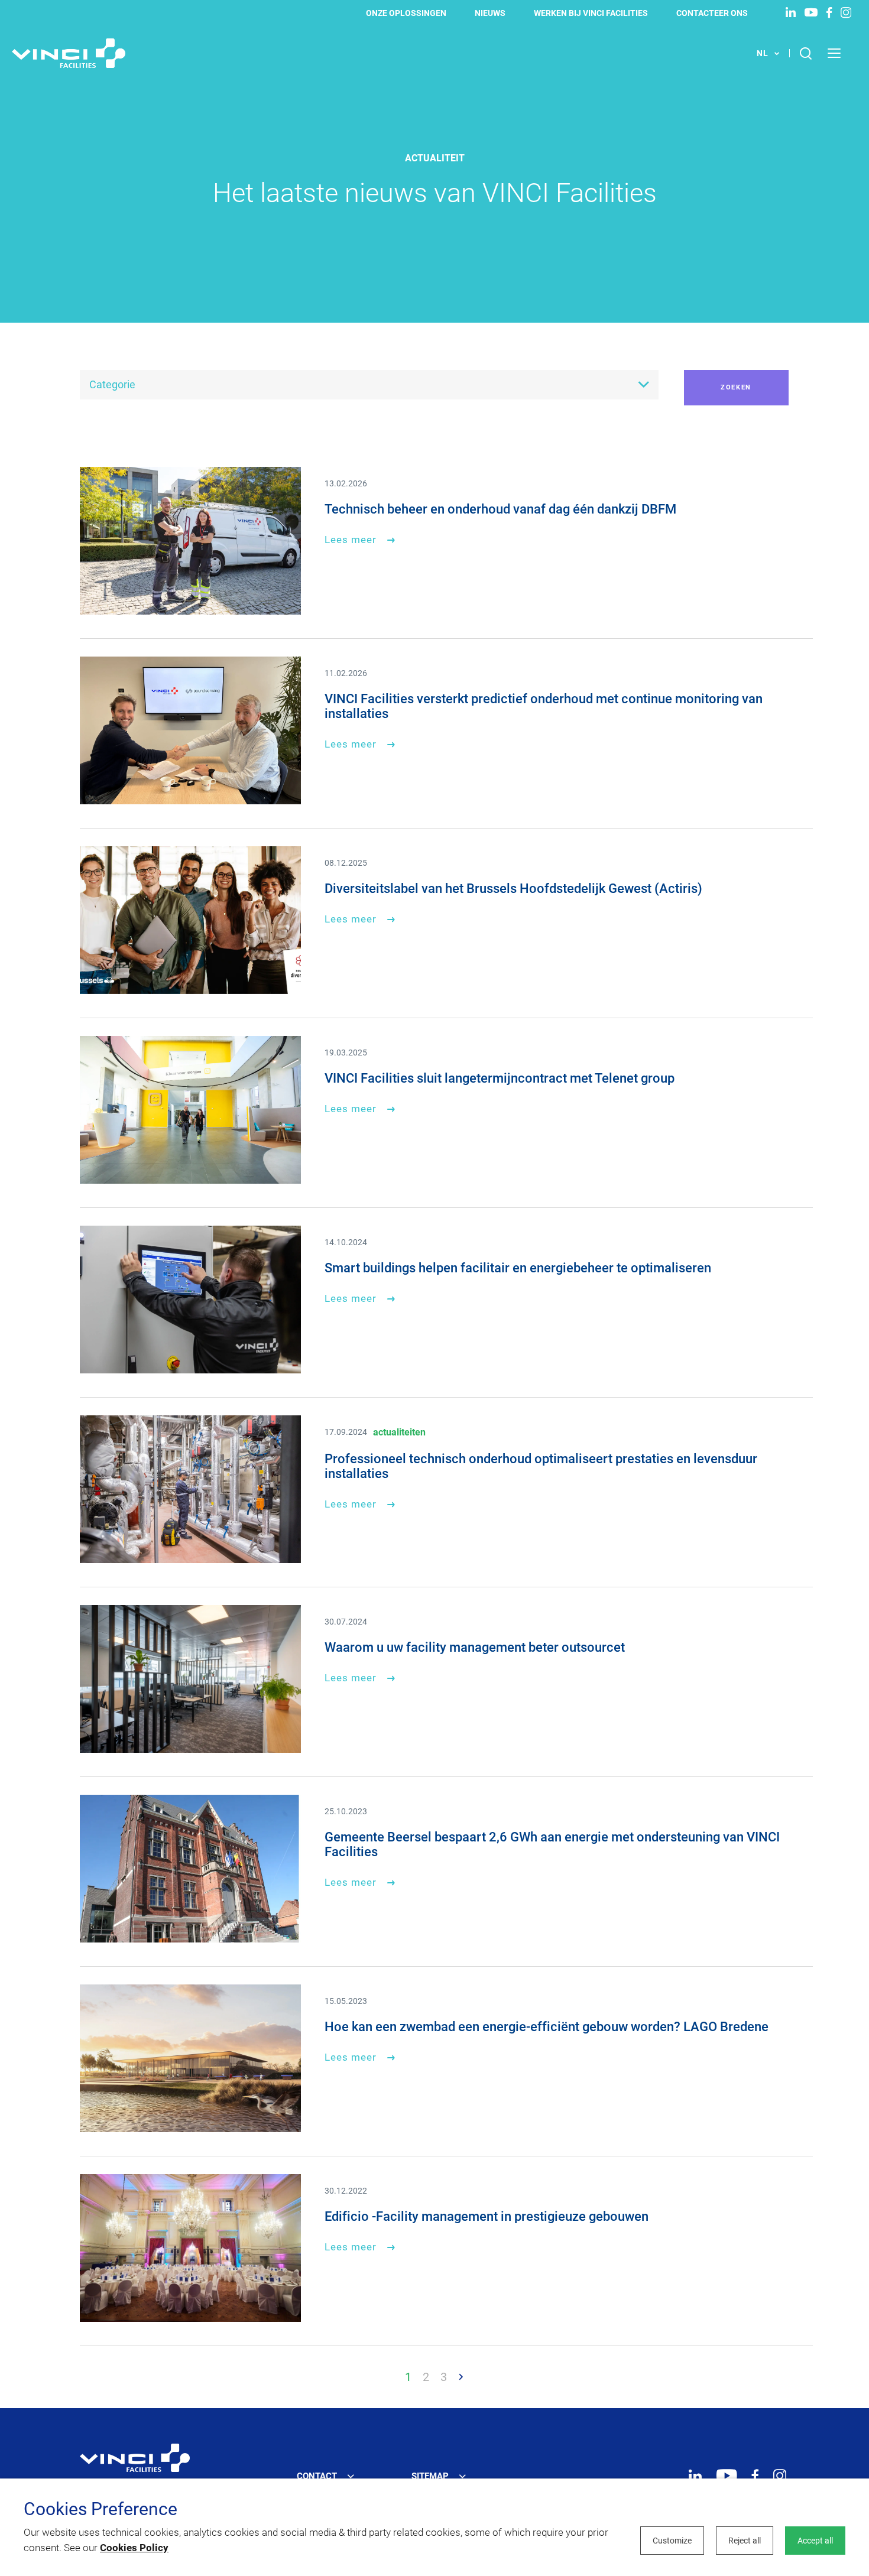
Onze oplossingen (406, 13)
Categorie (112, 384)
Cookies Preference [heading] (100, 2509)
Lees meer (351, 540)
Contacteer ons (712, 13)
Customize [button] (672, 2541)
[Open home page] (69, 53)
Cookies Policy (134, 2548)
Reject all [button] (745, 2541)
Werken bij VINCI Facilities (591, 13)
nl (763, 53)
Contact (317, 2476)
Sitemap (430, 2476)
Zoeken (736, 387)
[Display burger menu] (839, 53)
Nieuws (490, 13)
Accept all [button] (815, 2541)
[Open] (135, 2458)
